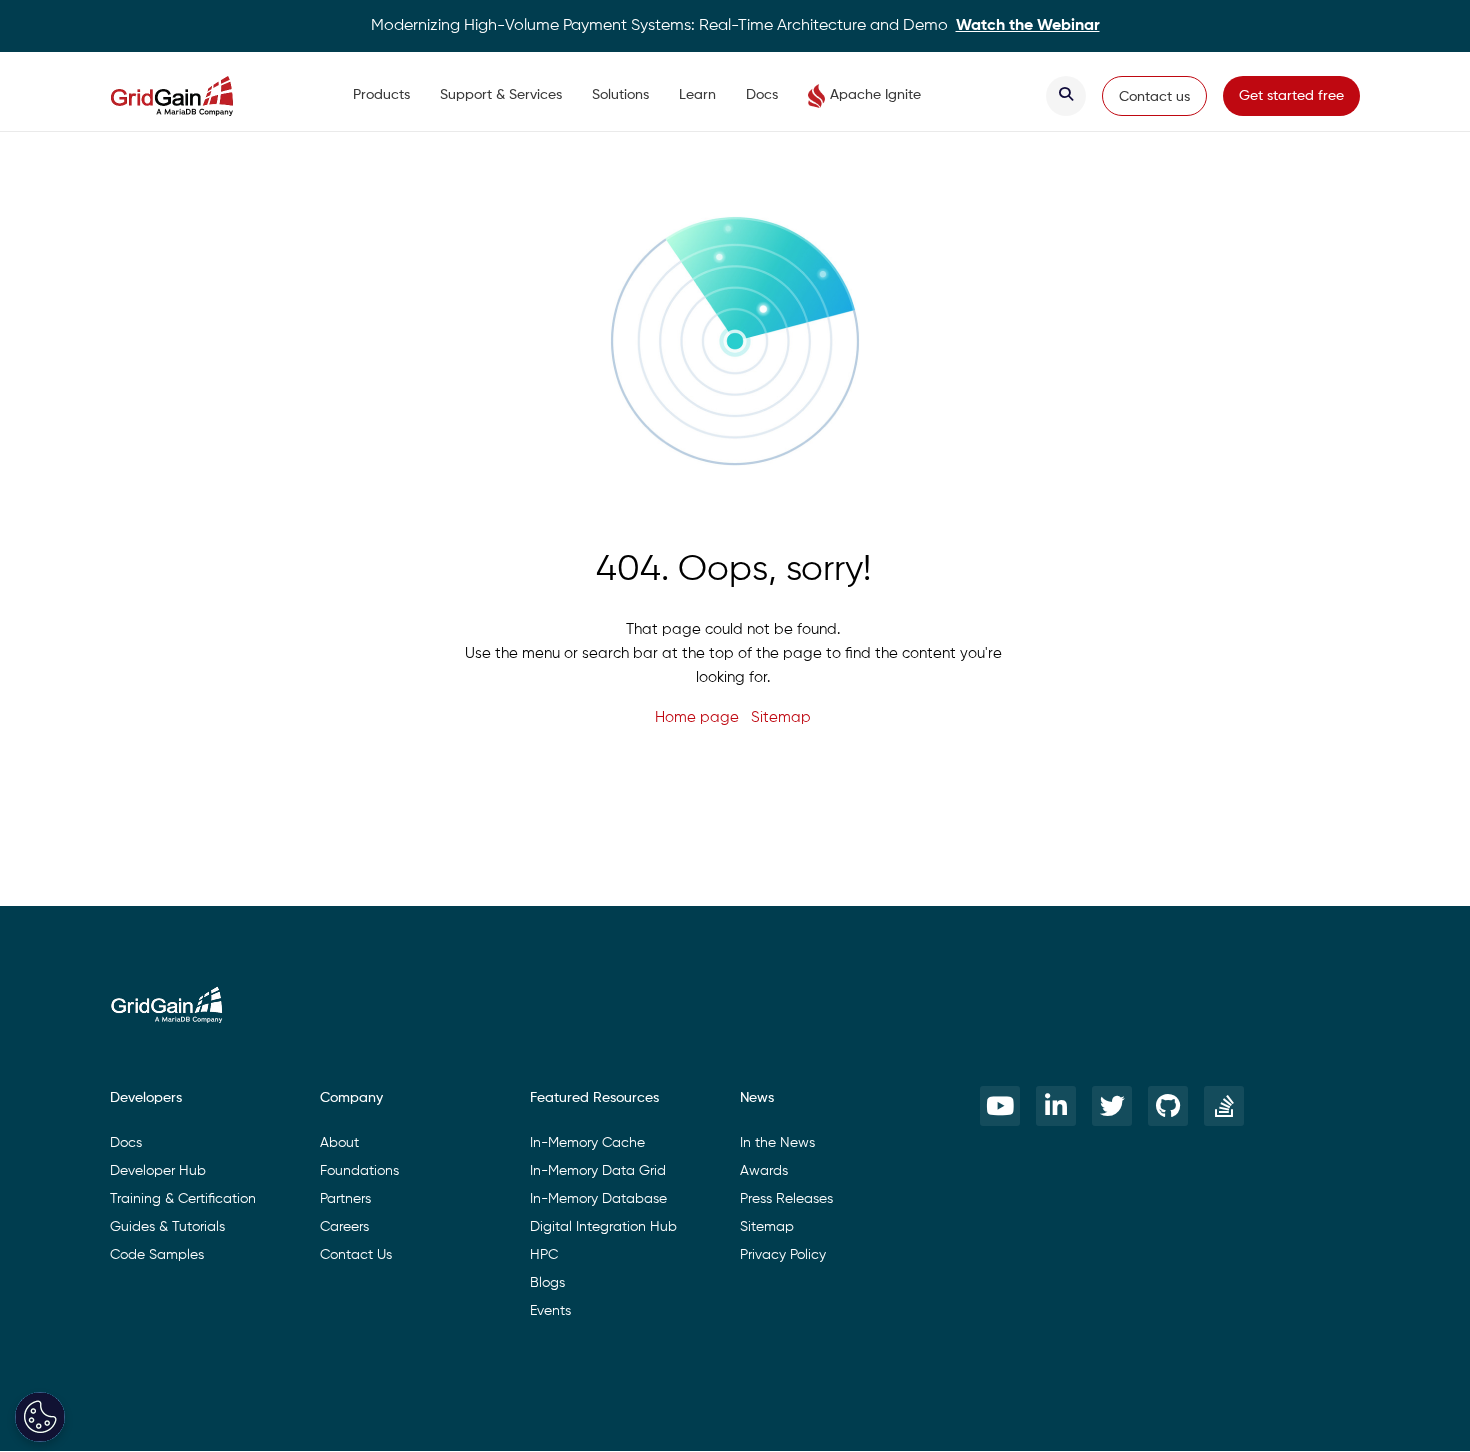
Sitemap (781, 717)
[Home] (191, 96)
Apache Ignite (875, 95)
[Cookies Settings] (40, 1417)
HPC (544, 1255)
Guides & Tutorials (167, 1227)
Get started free (1291, 96)
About (339, 1143)
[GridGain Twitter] (1112, 1106)
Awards (764, 1171)
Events (550, 1311)
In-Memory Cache (587, 1143)
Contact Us (356, 1255)
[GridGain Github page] (1168, 1106)
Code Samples (157, 1255)
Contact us (1154, 97)
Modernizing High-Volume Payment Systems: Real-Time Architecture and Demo (735, 26)
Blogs (547, 1283)
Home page (697, 717)
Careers (344, 1227)
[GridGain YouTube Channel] (1000, 1106)
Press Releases (786, 1199)
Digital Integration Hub (603, 1227)
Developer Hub (158, 1171)
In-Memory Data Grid (598, 1171)
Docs (762, 95)
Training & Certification (183, 1199)
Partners (345, 1199)
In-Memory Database (598, 1199)
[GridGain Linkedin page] (1056, 1106)
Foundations (359, 1171)
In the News (777, 1143)
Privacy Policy (783, 1255)
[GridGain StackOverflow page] (1224, 1106)
